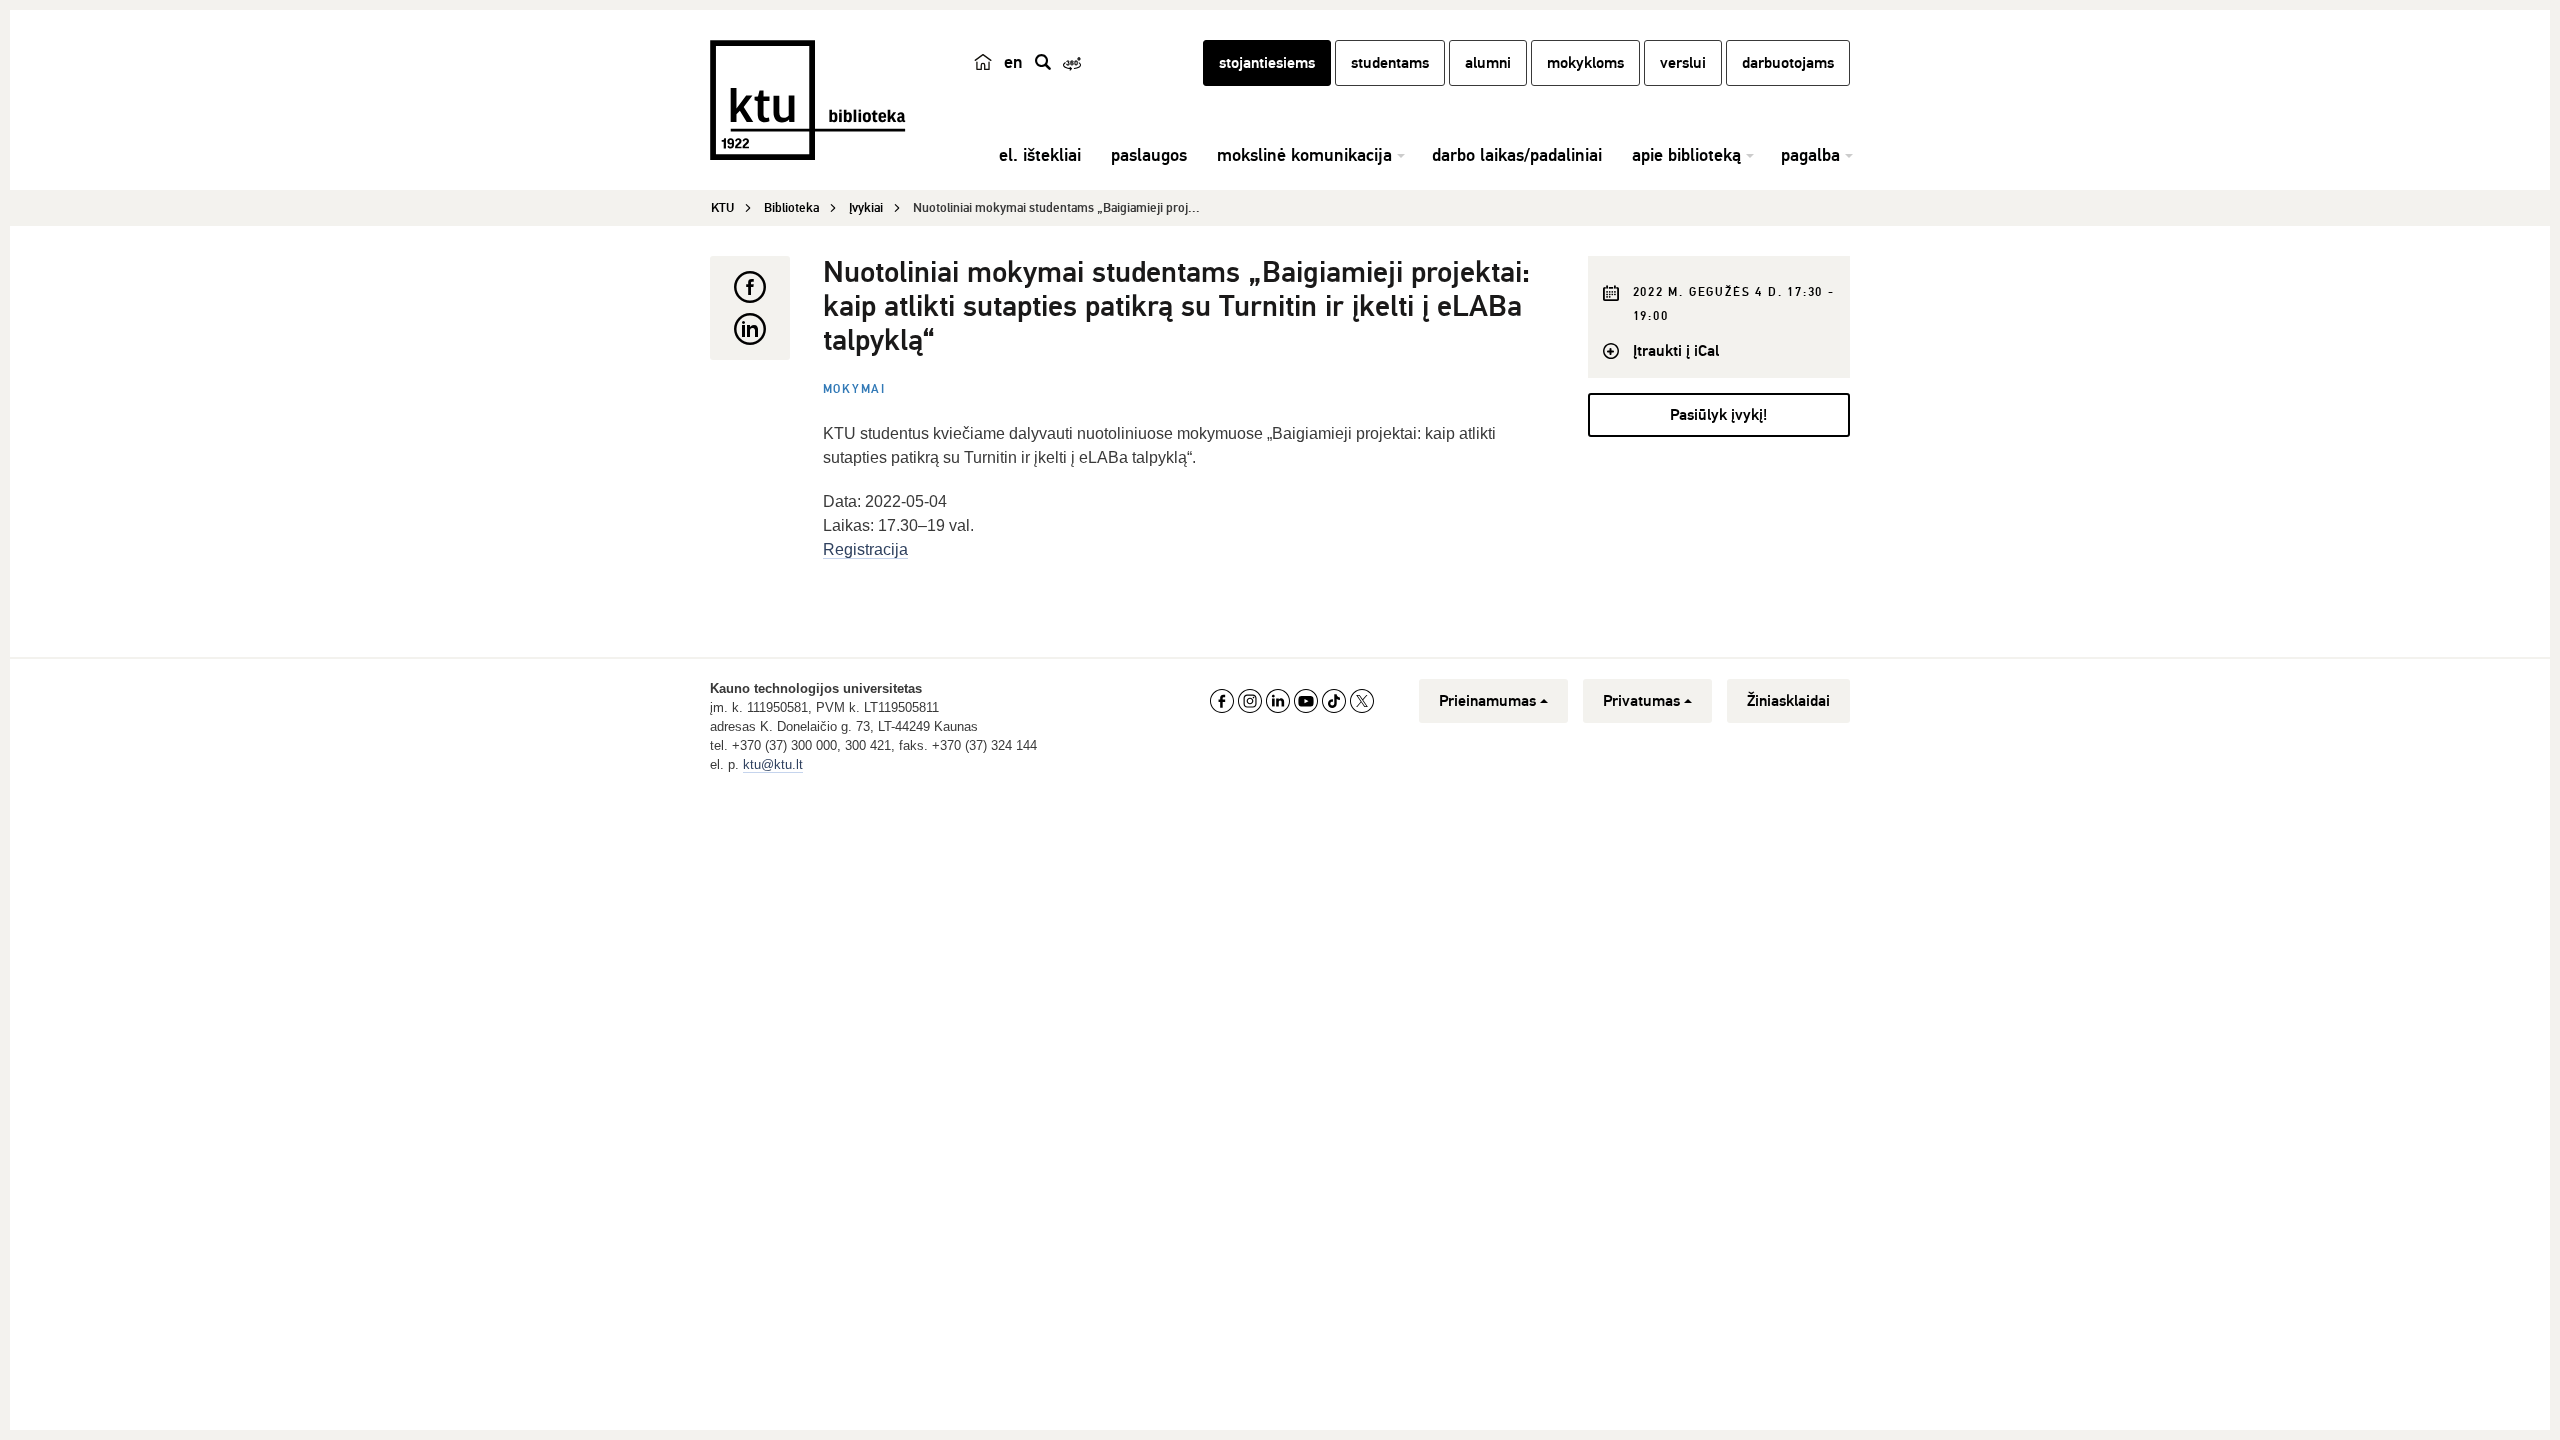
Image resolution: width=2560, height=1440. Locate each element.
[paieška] (1043, 62)
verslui (1683, 63)
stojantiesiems (1267, 63)
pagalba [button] (1810, 155)
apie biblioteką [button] (1686, 155)
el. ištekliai (1040, 155)
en (1013, 62)
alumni (1488, 63)
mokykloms (1585, 63)
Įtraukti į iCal (1676, 351)
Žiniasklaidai (1788, 701)
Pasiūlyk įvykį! (1718, 415)
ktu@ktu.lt (773, 764)
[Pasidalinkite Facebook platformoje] (750, 287)
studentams (1390, 63)
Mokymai (855, 389)
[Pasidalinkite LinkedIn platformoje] (750, 329)
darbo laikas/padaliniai (1517, 155)
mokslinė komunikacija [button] (1304, 155)
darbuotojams (1788, 63)
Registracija (865, 549)
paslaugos (1149, 155)
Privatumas (1641, 701)
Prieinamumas (1487, 701)
